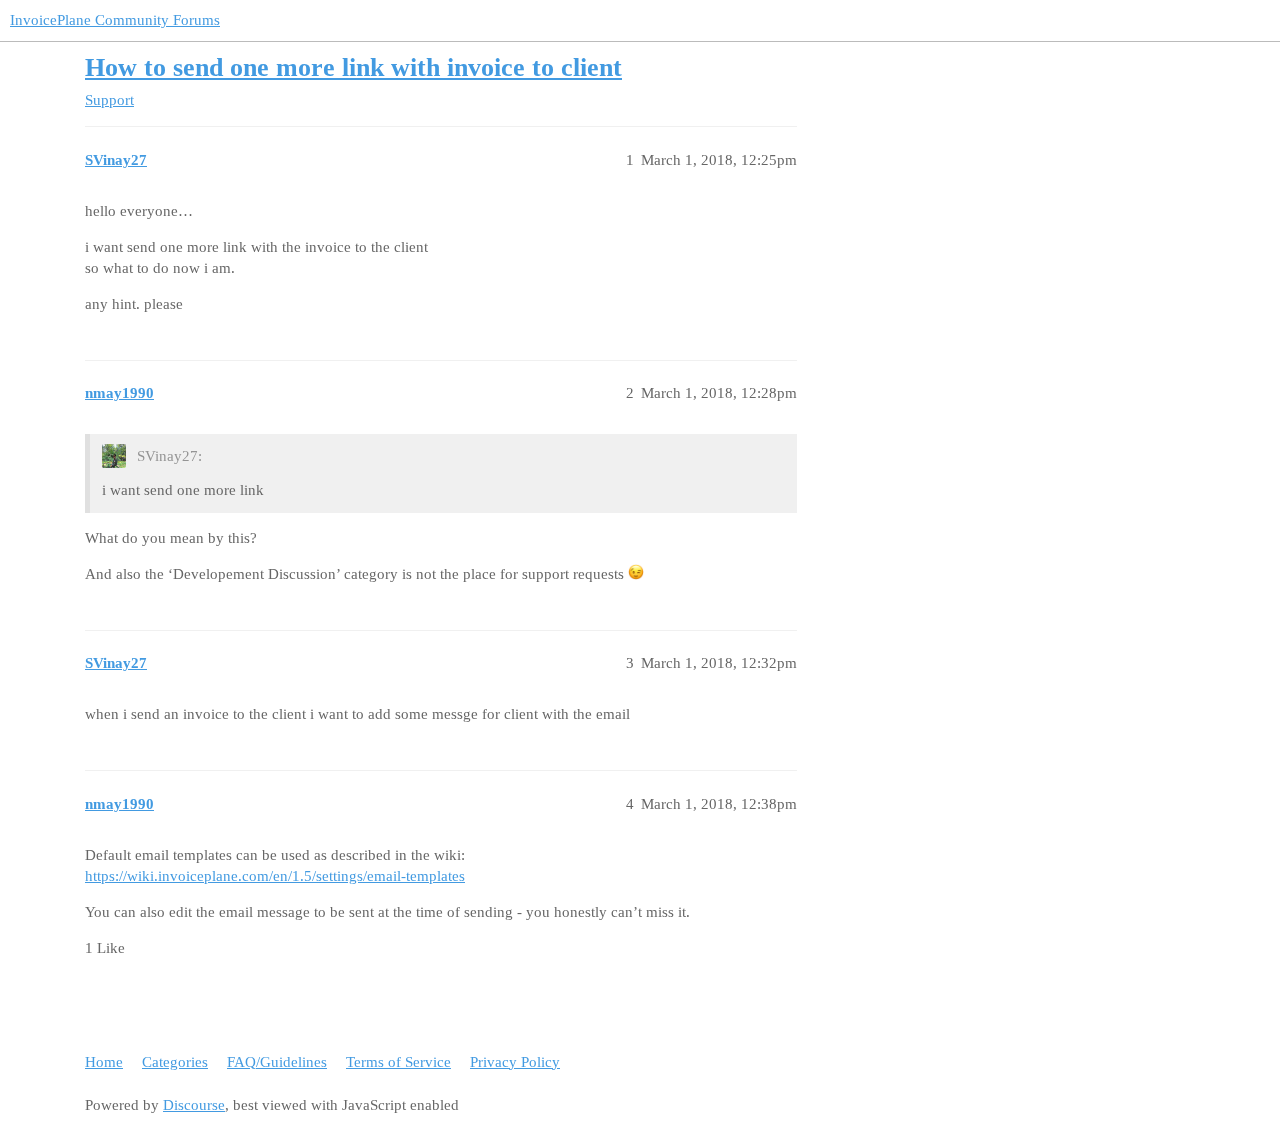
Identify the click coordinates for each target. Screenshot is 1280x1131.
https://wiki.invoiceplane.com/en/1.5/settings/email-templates (275, 876)
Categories (175, 1062)
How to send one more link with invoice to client (353, 67)
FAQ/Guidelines (277, 1062)
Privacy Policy (515, 1062)
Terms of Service (398, 1062)
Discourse (194, 1105)
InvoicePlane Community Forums (115, 20)
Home (104, 1062)
